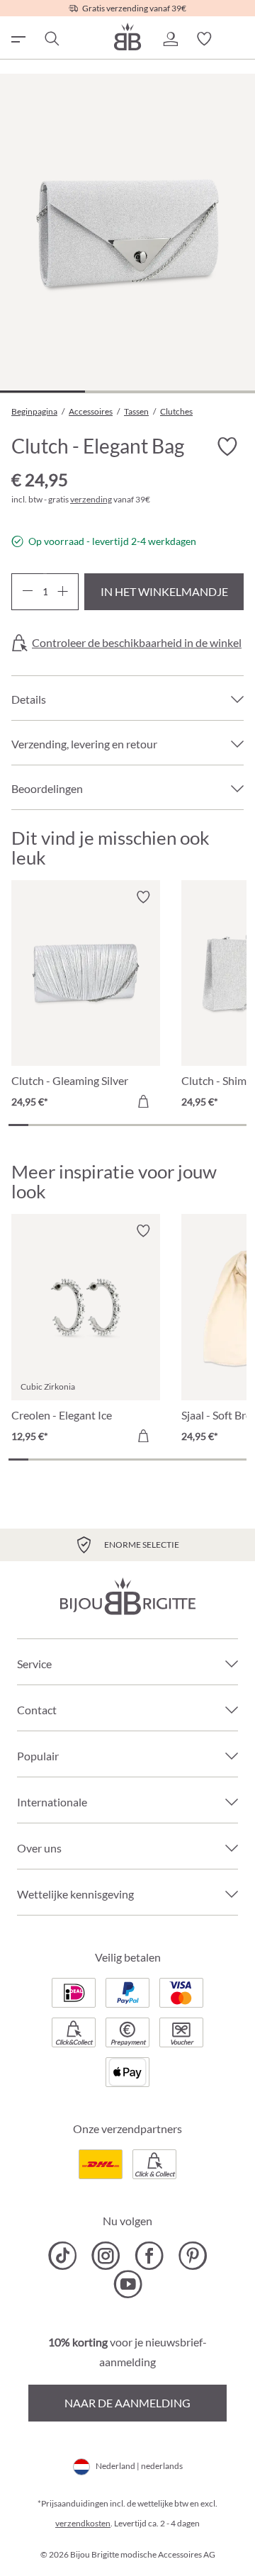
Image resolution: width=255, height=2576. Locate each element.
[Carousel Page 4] (78, 1125)
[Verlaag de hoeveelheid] (27, 592)
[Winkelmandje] (238, 39)
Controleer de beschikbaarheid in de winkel (137, 643)
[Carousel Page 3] (58, 1125)
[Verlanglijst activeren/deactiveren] (227, 447)
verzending (91, 499)
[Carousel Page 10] (197, 1125)
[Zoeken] (51, 39)
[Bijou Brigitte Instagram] (106, 2256)
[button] (170, 39)
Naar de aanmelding (127, 2403)
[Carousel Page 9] (177, 1125)
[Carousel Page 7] (137, 1125)
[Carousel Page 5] (98, 1125)
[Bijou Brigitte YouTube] (128, 2284)
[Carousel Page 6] (118, 1125)
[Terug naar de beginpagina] (127, 36)
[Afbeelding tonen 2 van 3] (127, 392)
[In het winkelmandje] (143, 1101)
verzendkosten (83, 2523)
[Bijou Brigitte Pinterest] (192, 2256)
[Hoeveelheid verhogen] (63, 592)
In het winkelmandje (164, 591)
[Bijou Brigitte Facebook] (149, 2256)
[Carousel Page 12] (237, 1125)
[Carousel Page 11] (217, 1125)
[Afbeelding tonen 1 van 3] (42, 392)
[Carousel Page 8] (157, 1125)
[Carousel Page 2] (38, 1125)
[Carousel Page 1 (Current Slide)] (18, 1125)
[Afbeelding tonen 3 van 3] (212, 392)
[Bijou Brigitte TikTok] (63, 2256)
